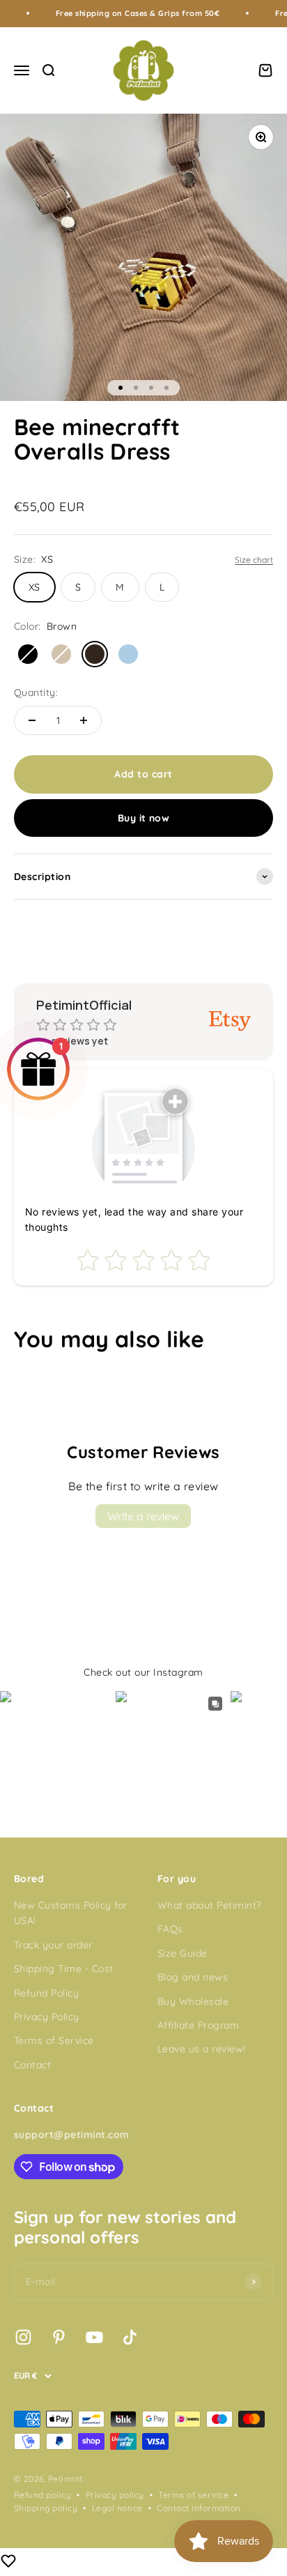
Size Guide (183, 1953)
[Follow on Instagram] (23, 2337)
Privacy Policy (47, 2017)
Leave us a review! (202, 2049)
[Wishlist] (8, 2563)
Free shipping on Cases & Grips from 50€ (120, 13)
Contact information (199, 2508)
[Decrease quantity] (32, 720)
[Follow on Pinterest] (59, 2337)
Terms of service (193, 2495)
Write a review (143, 1516)
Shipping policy (46, 2508)
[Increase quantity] (84, 720)
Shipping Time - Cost (64, 1969)
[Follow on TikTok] (130, 2337)
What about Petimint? (210, 1905)
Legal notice (117, 2508)
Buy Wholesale (193, 2001)
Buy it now (144, 818)
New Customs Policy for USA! (71, 1913)
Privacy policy (115, 2495)
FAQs (170, 1929)
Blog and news (193, 1977)
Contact (32, 2065)
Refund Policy (46, 1993)
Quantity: (36, 692)
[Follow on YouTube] (94, 2337)
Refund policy (42, 2495)
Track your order (53, 1945)
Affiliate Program (198, 2025)
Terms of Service (54, 2040)
